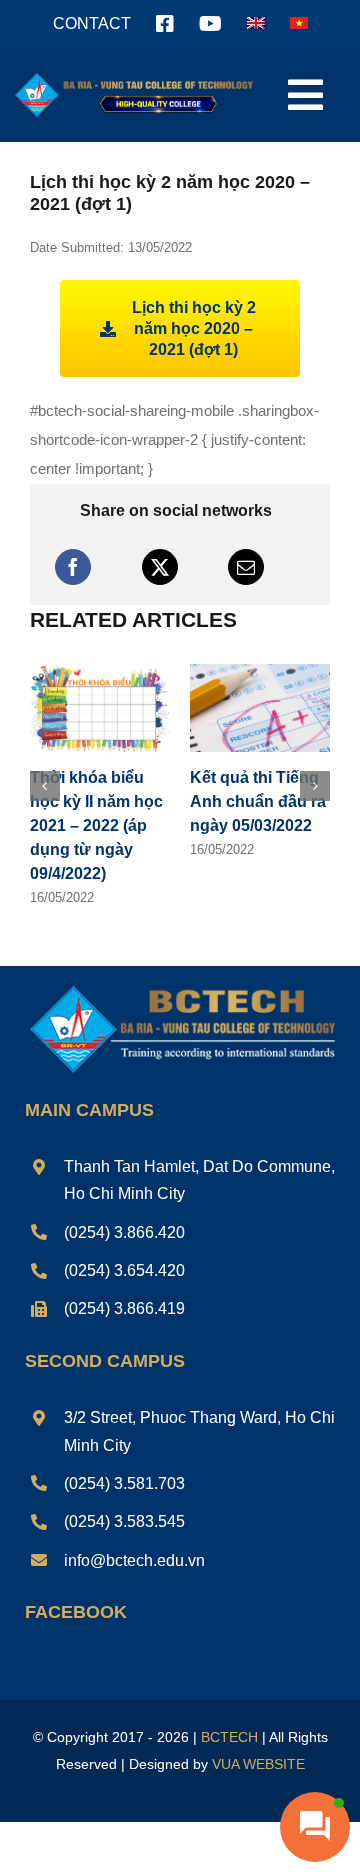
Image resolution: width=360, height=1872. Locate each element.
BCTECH (229, 1737)
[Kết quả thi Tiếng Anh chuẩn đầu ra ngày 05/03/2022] (260, 672)
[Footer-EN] (180, 987)
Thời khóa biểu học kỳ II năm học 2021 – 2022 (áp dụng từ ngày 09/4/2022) (96, 825)
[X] (160, 567)
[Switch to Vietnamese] (299, 24)
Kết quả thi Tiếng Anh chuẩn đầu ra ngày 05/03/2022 (258, 801)
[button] (45, 786)
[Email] (246, 567)
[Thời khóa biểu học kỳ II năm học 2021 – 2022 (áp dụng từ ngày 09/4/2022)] (100, 672)
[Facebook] (73, 567)
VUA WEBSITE (258, 1764)
